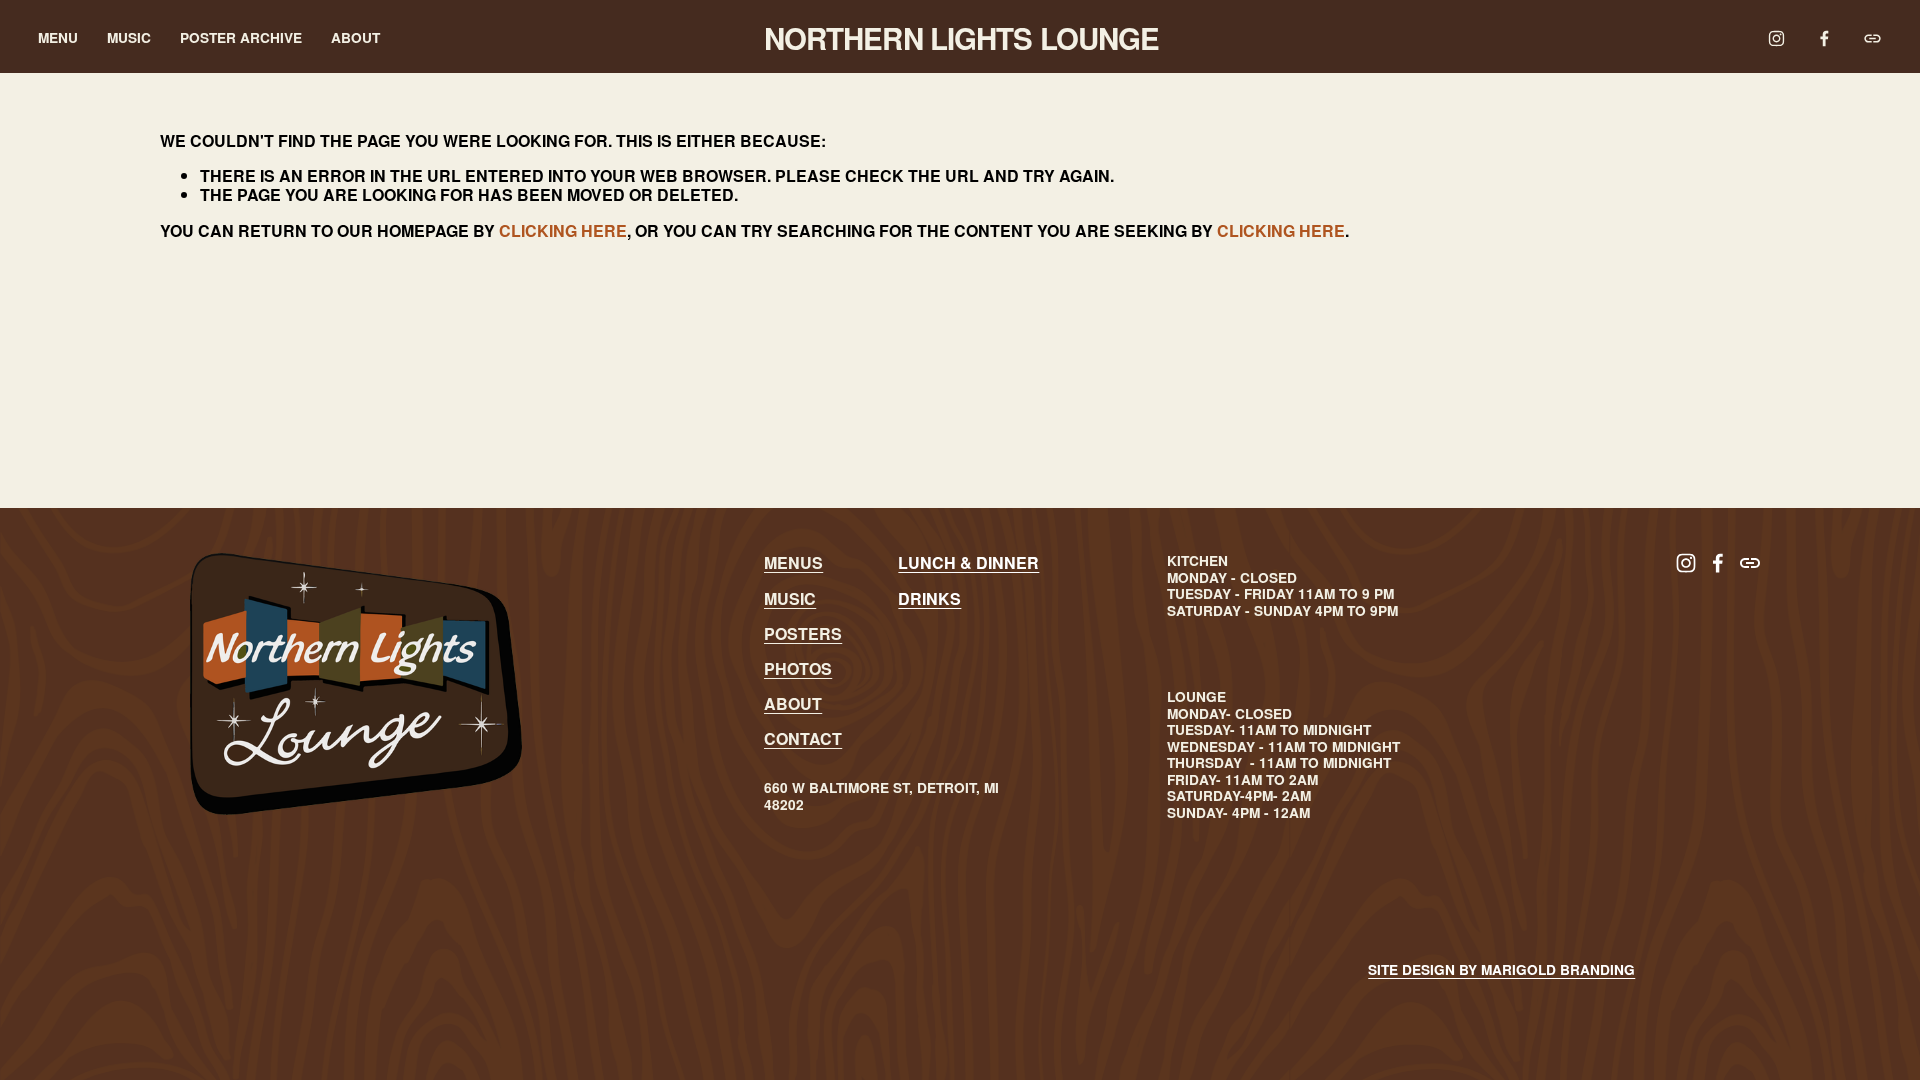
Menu (58, 38)
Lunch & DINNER (968, 562)
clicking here (563, 230)
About (355, 38)
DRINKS (929, 598)
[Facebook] (1824, 38)
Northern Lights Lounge (962, 38)
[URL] (1872, 38)
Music (129, 38)
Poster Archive (241, 38)
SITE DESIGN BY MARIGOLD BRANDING (1501, 970)
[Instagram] (1776, 38)
